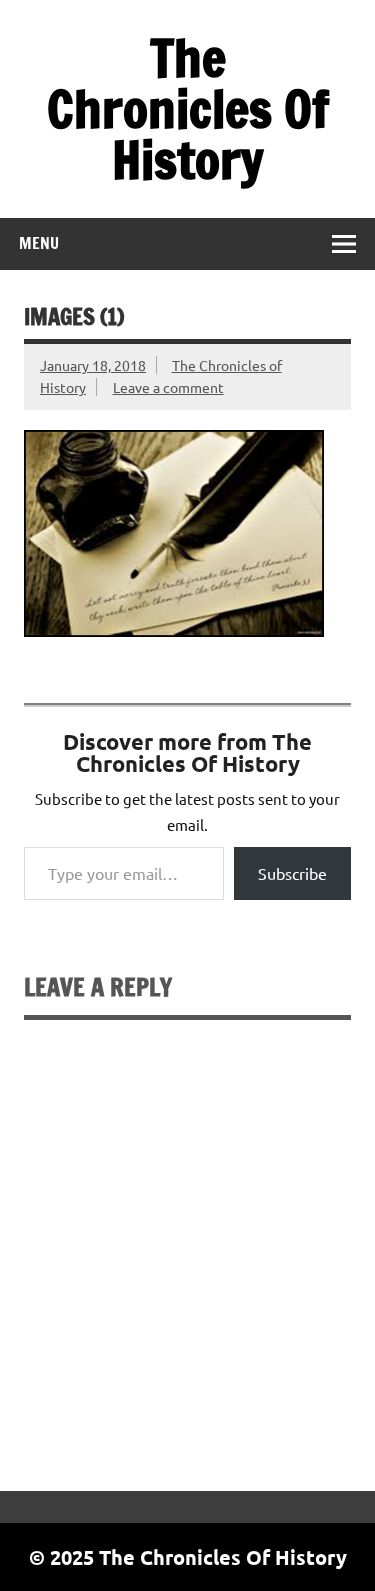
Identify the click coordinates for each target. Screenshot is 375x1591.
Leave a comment (168, 387)
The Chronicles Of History (188, 108)
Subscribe (292, 873)
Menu (39, 243)
